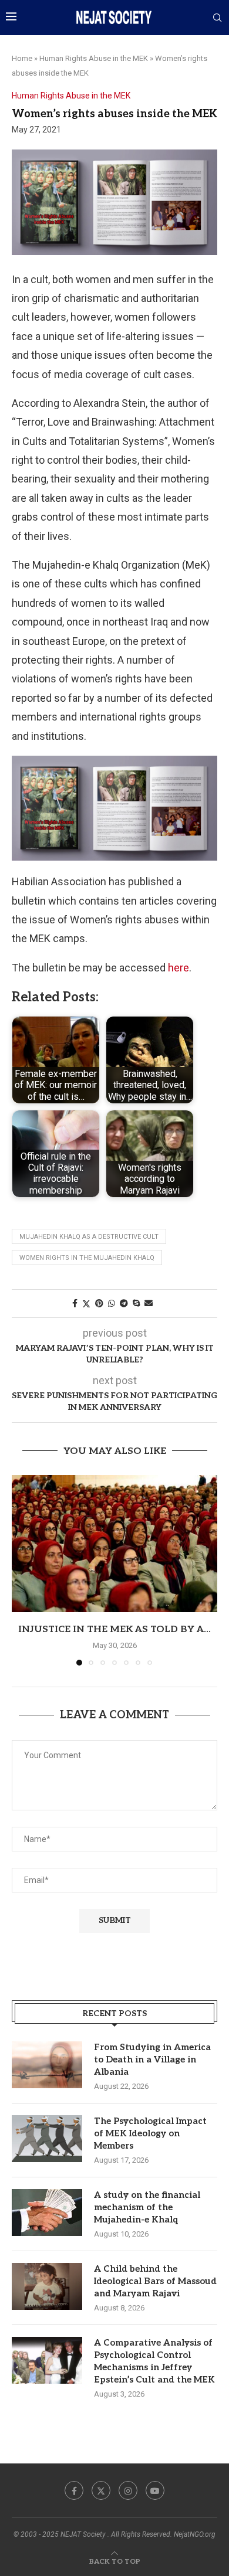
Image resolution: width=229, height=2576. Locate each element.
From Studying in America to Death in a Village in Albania (152, 2060)
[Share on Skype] (136, 1303)
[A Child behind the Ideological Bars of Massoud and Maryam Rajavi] (47, 2286)
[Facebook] (74, 2490)
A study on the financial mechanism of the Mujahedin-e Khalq (147, 2207)
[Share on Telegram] (124, 1303)
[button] (22, 1570)
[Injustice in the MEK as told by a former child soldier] (114, 1543)
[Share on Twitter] (86, 1304)
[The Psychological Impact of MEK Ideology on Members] (47, 2139)
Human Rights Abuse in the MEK (94, 58)
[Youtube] (155, 2490)
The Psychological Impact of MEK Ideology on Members (150, 2133)
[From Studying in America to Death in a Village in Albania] (47, 2065)
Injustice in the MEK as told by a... (114, 1629)
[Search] (217, 18)
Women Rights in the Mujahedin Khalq (87, 1258)
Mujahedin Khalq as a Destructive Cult (89, 1237)
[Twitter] (101, 2490)
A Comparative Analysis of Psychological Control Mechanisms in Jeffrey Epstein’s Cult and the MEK (154, 2361)
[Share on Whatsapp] (112, 1303)
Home (22, 58)
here (179, 968)
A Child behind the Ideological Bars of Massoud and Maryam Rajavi (155, 2281)
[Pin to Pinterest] (99, 1303)
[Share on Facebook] (75, 1303)
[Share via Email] (149, 1303)
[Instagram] (128, 2490)
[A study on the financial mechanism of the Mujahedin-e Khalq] (47, 2213)
